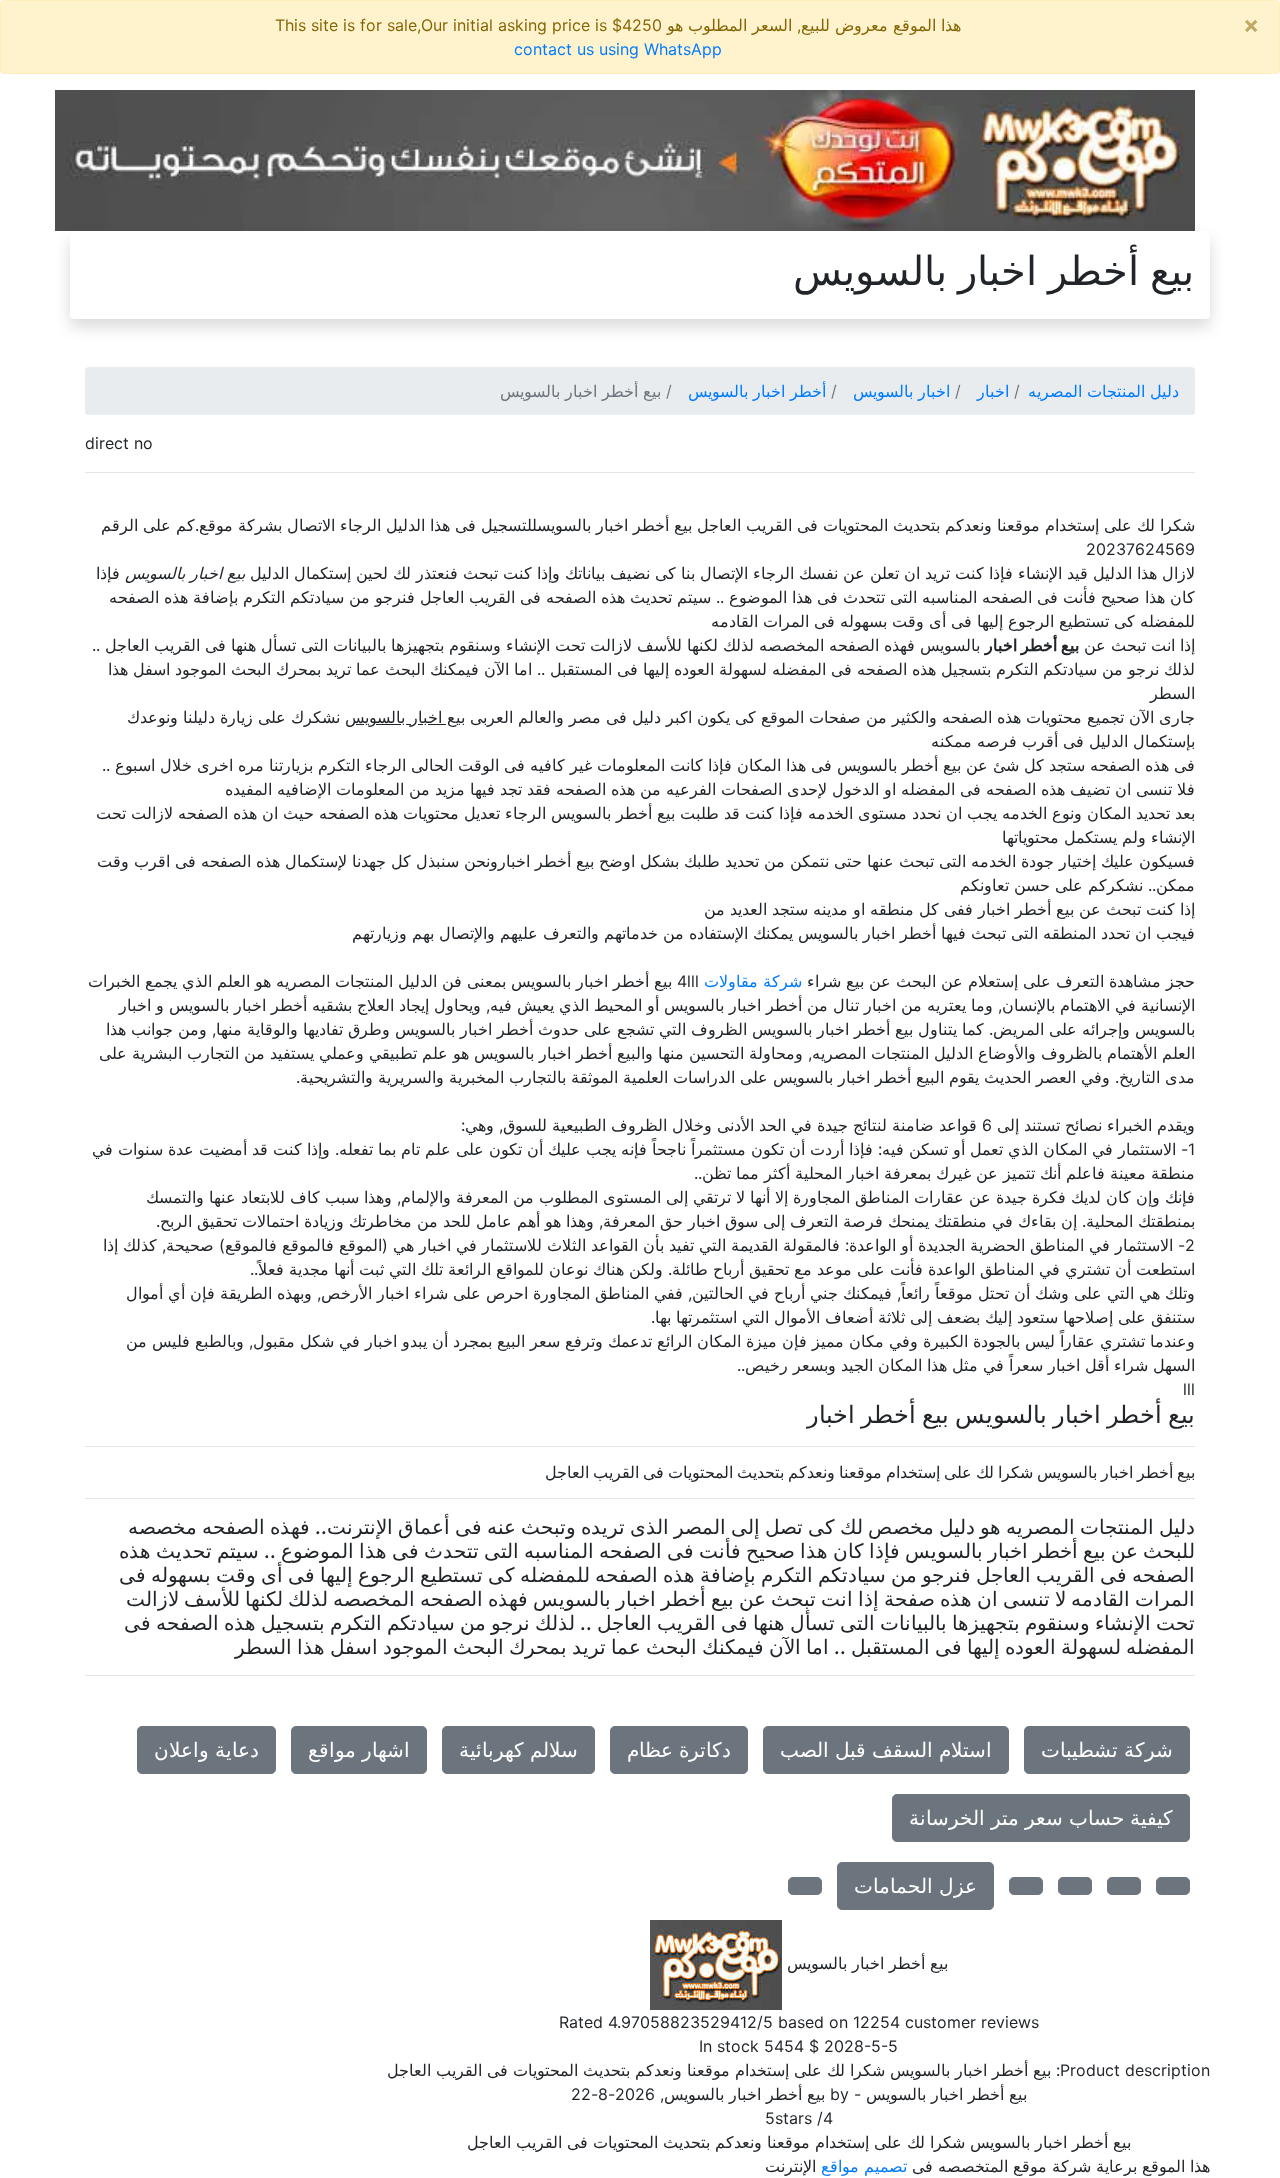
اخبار (993, 391)
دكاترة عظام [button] (679, 1750)
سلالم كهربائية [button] (518, 1750)
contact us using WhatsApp (618, 49)
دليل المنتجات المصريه (1103, 391)
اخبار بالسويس (901, 391)
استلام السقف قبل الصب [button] (886, 1750)
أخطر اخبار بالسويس (757, 391)
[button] (1173, 1886)
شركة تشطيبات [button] (1107, 1750)
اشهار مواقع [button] (359, 1750)
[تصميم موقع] (625, 159)
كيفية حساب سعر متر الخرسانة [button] (1041, 1818)
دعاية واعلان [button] (206, 1750)
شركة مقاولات (753, 981)
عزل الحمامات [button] (915, 1886)
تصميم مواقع (864, 2166)
